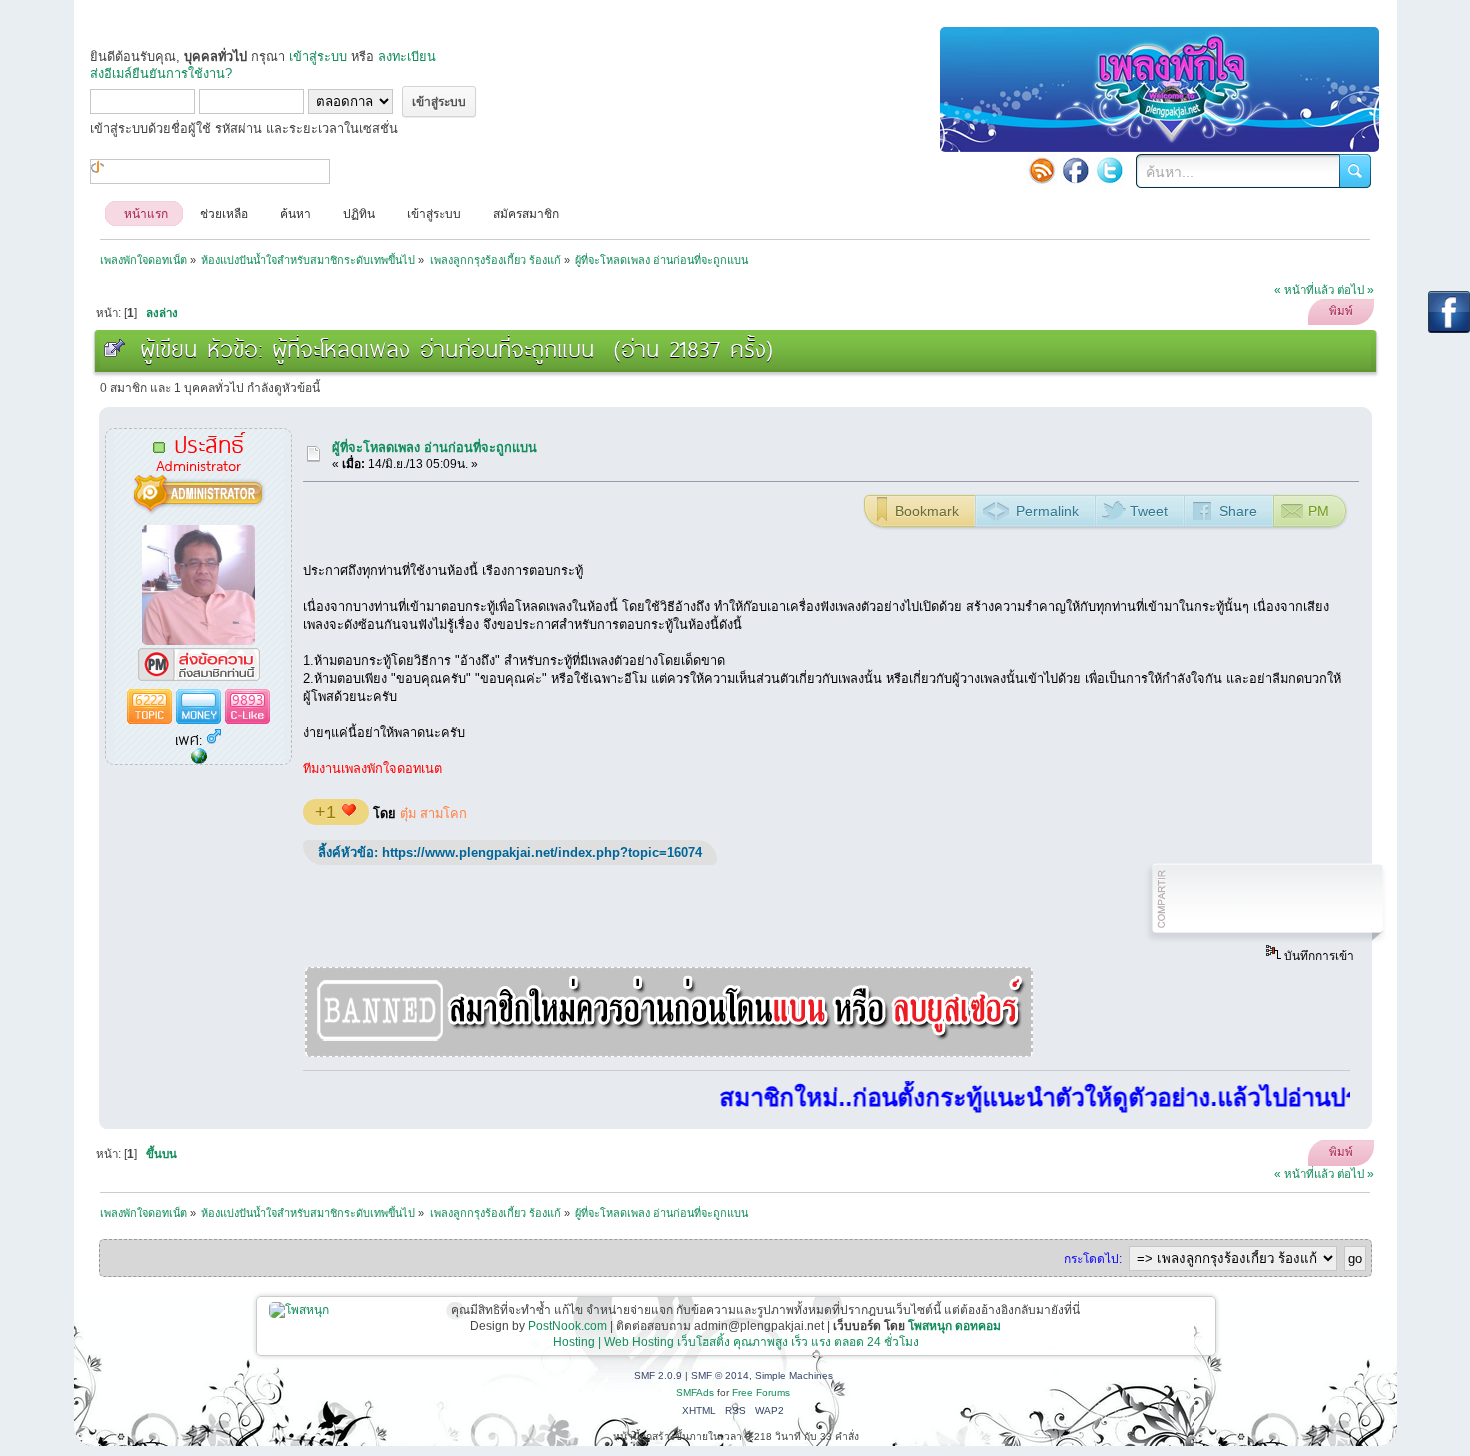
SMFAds (695, 1392)
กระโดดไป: (1093, 1259)
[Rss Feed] (1042, 170)
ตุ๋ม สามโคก (433, 813)
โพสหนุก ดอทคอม (954, 1326)
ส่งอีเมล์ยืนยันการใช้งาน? (161, 73)
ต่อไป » (1355, 290)
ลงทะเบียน (407, 56)
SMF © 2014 (720, 1375)
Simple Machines (794, 1375)
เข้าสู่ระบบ (318, 56)
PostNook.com (567, 1326)
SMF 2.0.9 (658, 1375)
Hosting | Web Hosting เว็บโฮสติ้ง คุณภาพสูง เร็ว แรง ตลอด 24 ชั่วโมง (736, 1342)
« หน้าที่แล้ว (1304, 290)
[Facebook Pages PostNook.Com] (1076, 170)
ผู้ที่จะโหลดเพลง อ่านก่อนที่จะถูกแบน (434, 447)
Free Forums (761, 1392)
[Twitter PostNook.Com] (1110, 170)
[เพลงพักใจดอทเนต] (199, 757)
